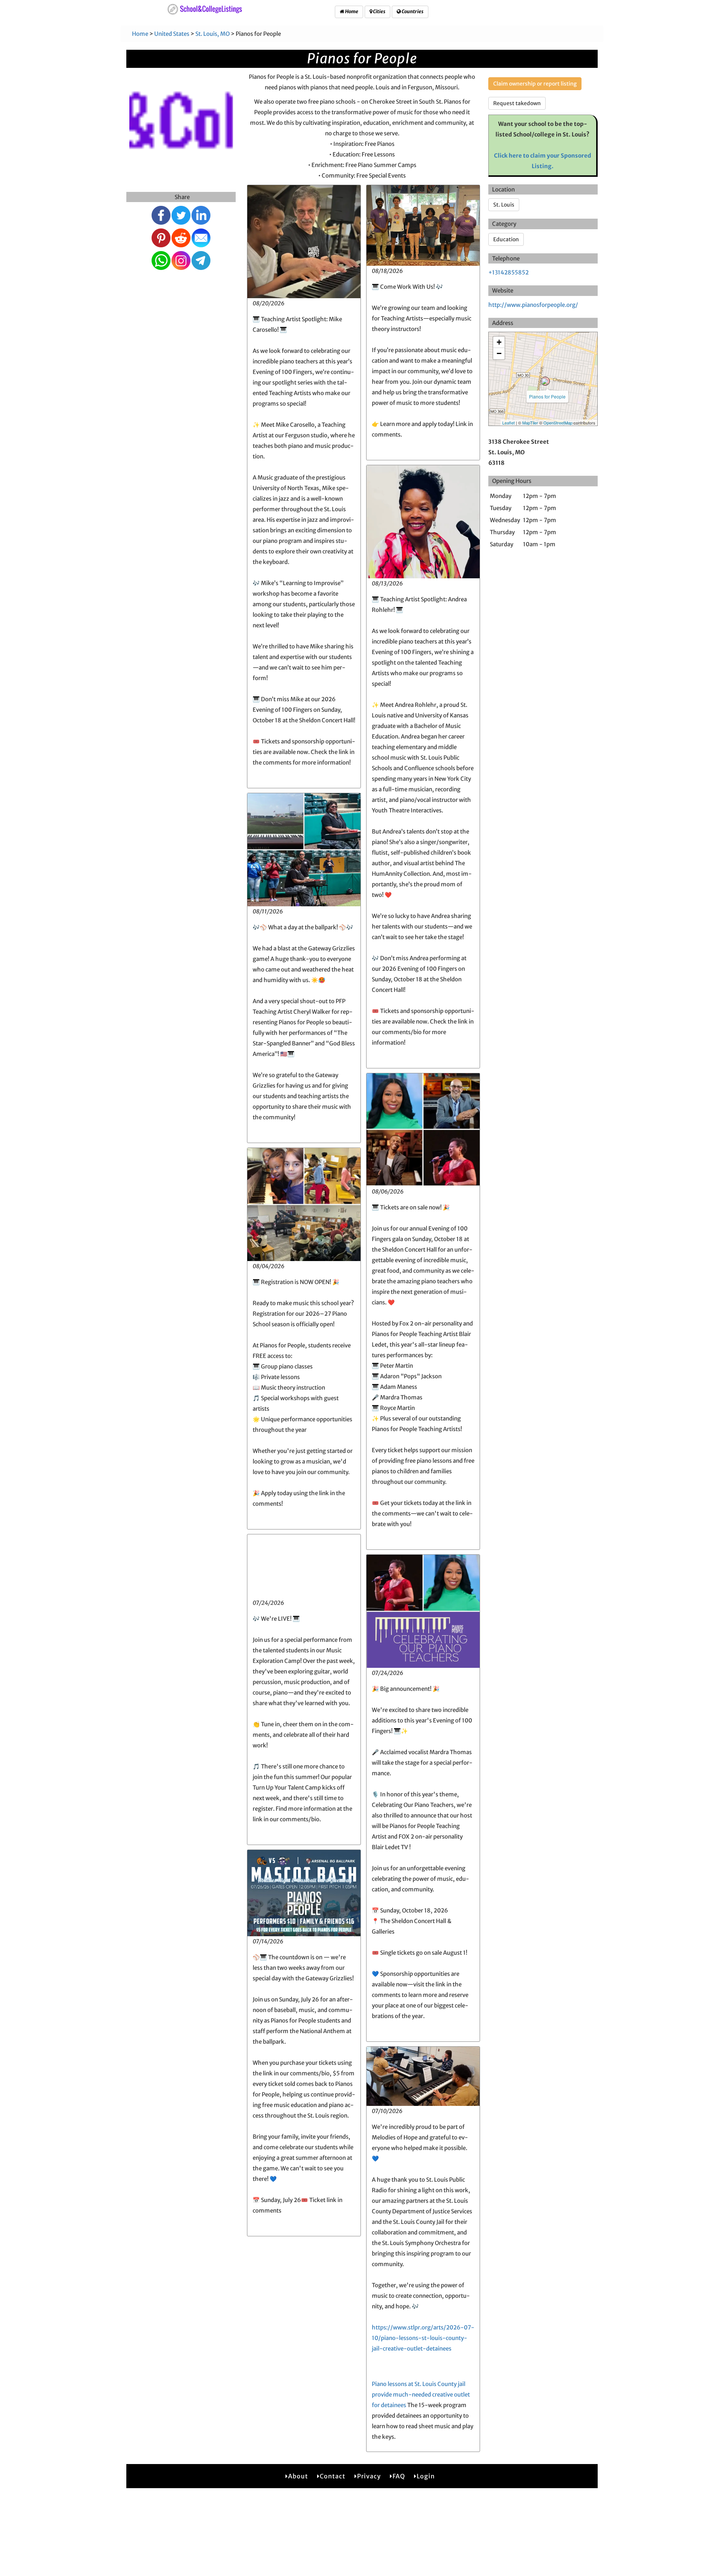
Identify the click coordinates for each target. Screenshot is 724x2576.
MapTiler (530, 423)
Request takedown (517, 103)
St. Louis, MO (212, 34)
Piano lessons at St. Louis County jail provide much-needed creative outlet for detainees (421, 2394)
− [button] (499, 353)
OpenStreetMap (558, 423)
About (298, 2476)
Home (351, 11)
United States (172, 34)
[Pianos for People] (545, 381)
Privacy (369, 2476)
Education (506, 239)
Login (426, 2476)
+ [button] (499, 342)
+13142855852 (508, 272)
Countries (412, 11)
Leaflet (508, 423)
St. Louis (504, 205)
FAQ (399, 2476)
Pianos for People (547, 396)
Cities (379, 11)
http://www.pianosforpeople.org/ (533, 305)
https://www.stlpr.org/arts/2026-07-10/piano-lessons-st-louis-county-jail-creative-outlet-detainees (423, 2338)
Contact (333, 2476)
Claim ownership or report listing (535, 84)
